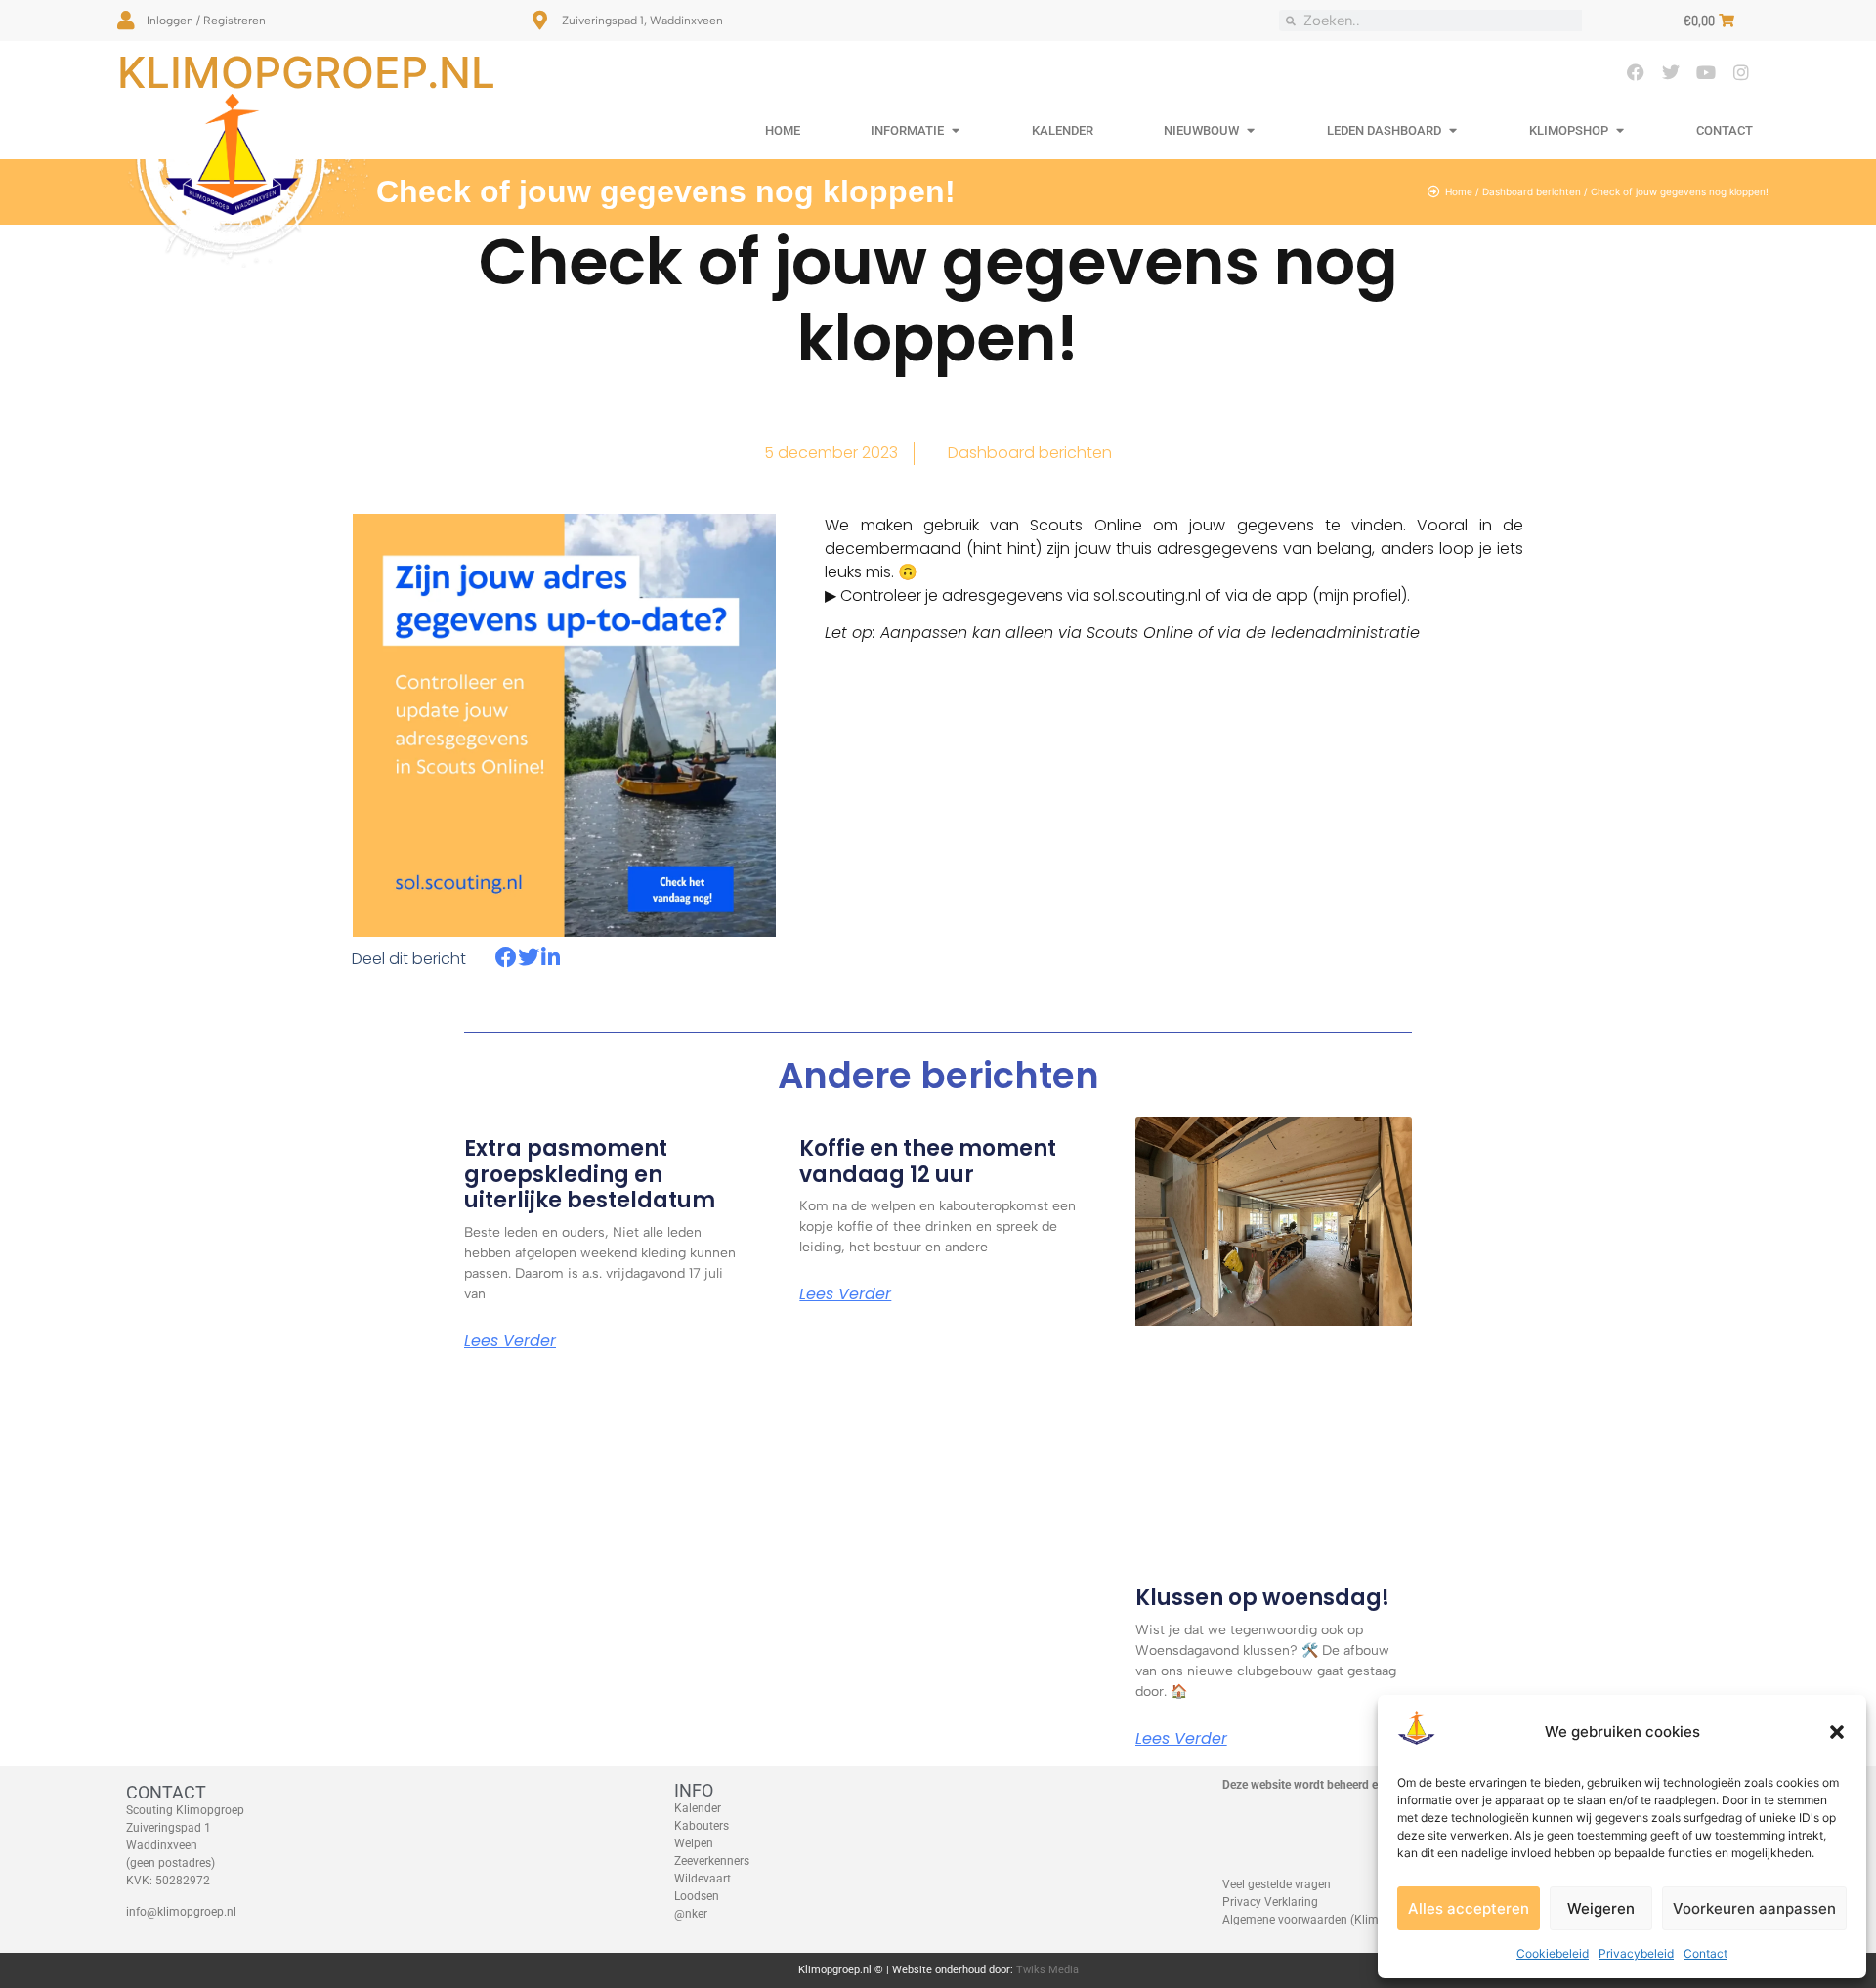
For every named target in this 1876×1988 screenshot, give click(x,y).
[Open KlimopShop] (1620, 131)
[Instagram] (1741, 72)
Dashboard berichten (1532, 191)
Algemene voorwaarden (1285, 1920)
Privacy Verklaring (1270, 1902)
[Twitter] (1671, 72)
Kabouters (702, 1826)
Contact (1705, 1953)
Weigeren (1601, 1908)
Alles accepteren (1469, 1908)
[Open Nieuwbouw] (1250, 131)
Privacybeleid (1636, 1953)
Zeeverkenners (712, 1861)
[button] (1837, 1732)
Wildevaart (703, 1879)
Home (1459, 191)
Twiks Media (1047, 1970)
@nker (691, 1914)
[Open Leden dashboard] (1452, 131)
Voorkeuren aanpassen (1754, 1908)
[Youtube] (1706, 72)
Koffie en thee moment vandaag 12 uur (928, 1161)
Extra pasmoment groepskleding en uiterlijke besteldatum (590, 1174)
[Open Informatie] (955, 131)
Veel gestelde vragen (1277, 1884)
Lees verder (510, 1341)
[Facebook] (1636, 72)
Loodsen (697, 1896)
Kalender (698, 1808)
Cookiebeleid (1553, 1953)
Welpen (694, 1843)
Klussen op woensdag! (1262, 1598)
